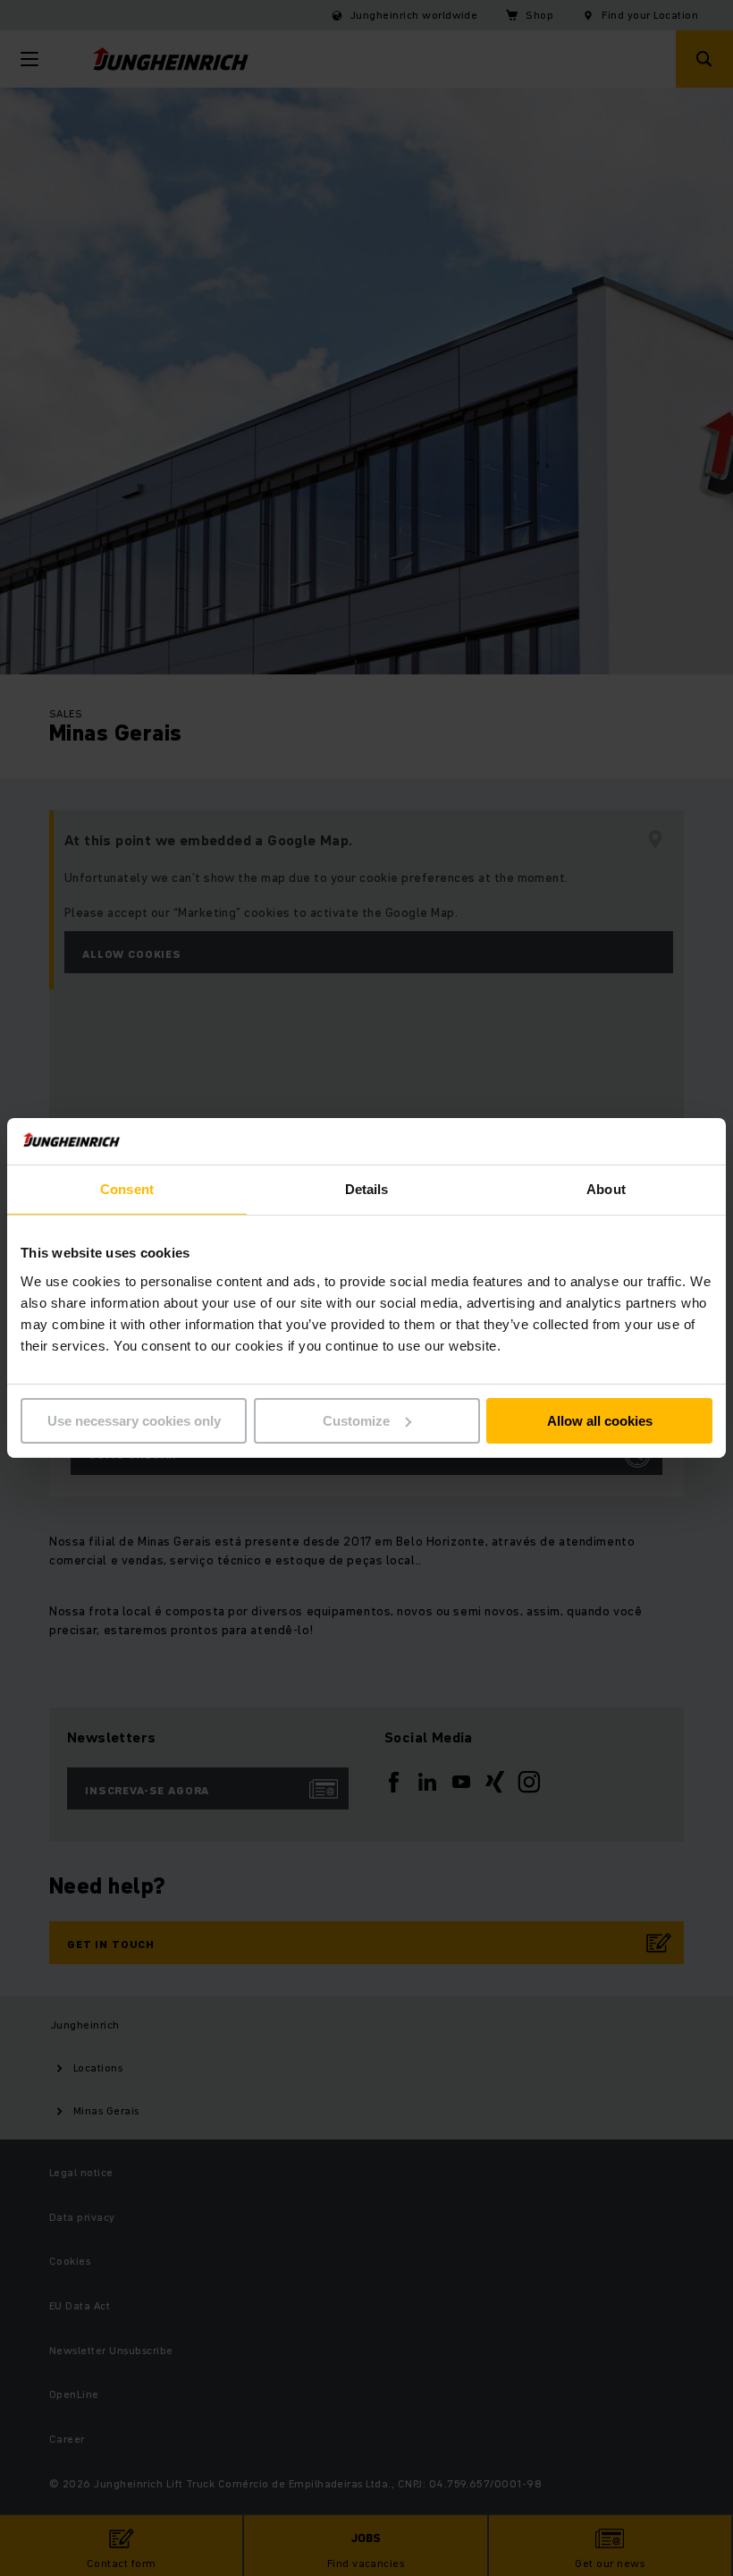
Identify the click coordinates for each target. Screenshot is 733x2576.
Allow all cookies (600, 1421)
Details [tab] (367, 1189)
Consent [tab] (127, 1189)
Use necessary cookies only (134, 1421)
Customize (356, 1421)
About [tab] (606, 1189)
